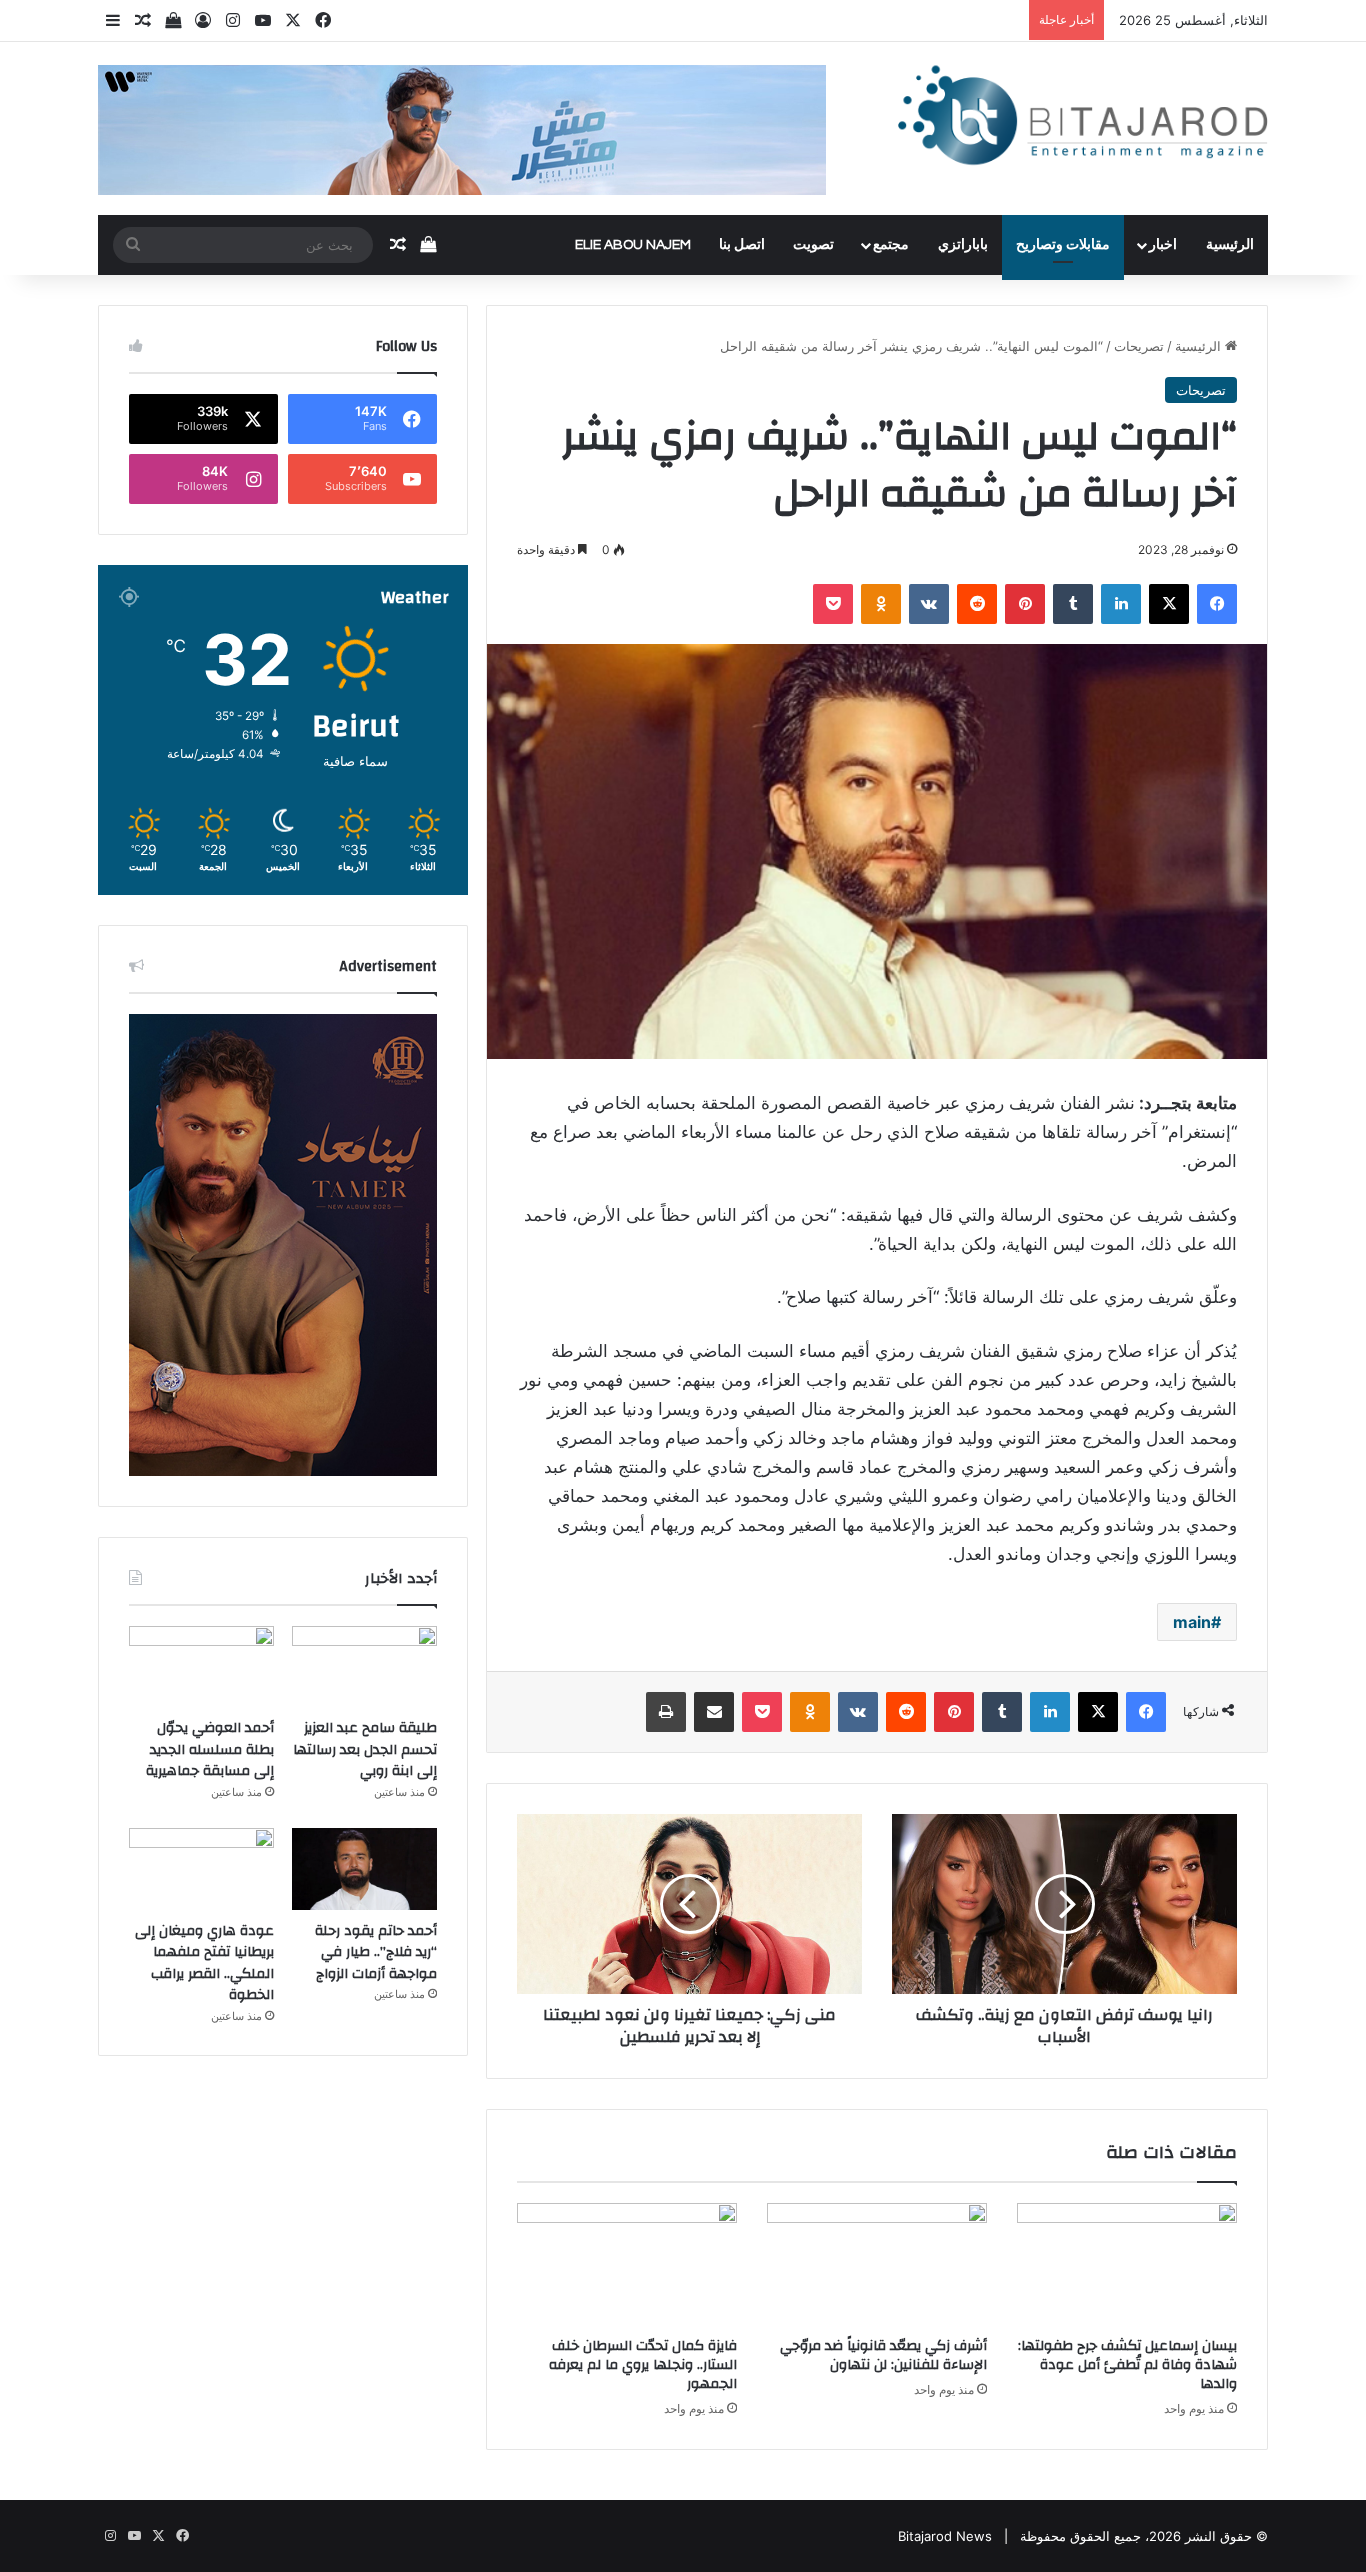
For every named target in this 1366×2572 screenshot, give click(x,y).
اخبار (1163, 245)
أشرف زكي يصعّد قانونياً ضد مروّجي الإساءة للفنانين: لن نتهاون (883, 2355)
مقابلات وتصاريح (1063, 245)
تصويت (813, 245)
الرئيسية (1230, 245)
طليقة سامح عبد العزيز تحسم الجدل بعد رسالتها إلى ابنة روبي (365, 1749)
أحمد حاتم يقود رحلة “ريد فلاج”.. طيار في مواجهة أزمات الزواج (376, 1952)
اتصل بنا (742, 245)
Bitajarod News (945, 2536)
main (1192, 1622)
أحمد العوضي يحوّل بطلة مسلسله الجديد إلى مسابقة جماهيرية (210, 1749)
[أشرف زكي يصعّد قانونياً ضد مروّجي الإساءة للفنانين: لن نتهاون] (877, 2265)
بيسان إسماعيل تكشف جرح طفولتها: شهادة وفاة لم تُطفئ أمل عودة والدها (1127, 2365)
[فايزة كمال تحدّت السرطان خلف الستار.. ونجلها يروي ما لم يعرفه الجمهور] (627, 2265)
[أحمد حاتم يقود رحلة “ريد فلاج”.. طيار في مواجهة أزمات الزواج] (364, 1869)
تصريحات (1139, 346)
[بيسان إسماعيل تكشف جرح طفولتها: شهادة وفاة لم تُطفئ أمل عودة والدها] (1127, 2265)
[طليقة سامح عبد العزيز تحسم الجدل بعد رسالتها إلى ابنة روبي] (364, 1667)
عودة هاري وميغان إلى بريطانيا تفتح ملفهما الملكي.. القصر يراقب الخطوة (204, 1963)
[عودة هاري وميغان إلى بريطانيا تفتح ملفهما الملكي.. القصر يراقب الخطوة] (201, 1869)
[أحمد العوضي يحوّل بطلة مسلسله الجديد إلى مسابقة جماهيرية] (201, 1667)
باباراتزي (963, 245)
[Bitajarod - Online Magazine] (1083, 119)
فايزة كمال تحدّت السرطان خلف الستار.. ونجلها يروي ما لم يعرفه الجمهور (643, 2365)
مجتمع (891, 245)
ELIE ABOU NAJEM (633, 245)
